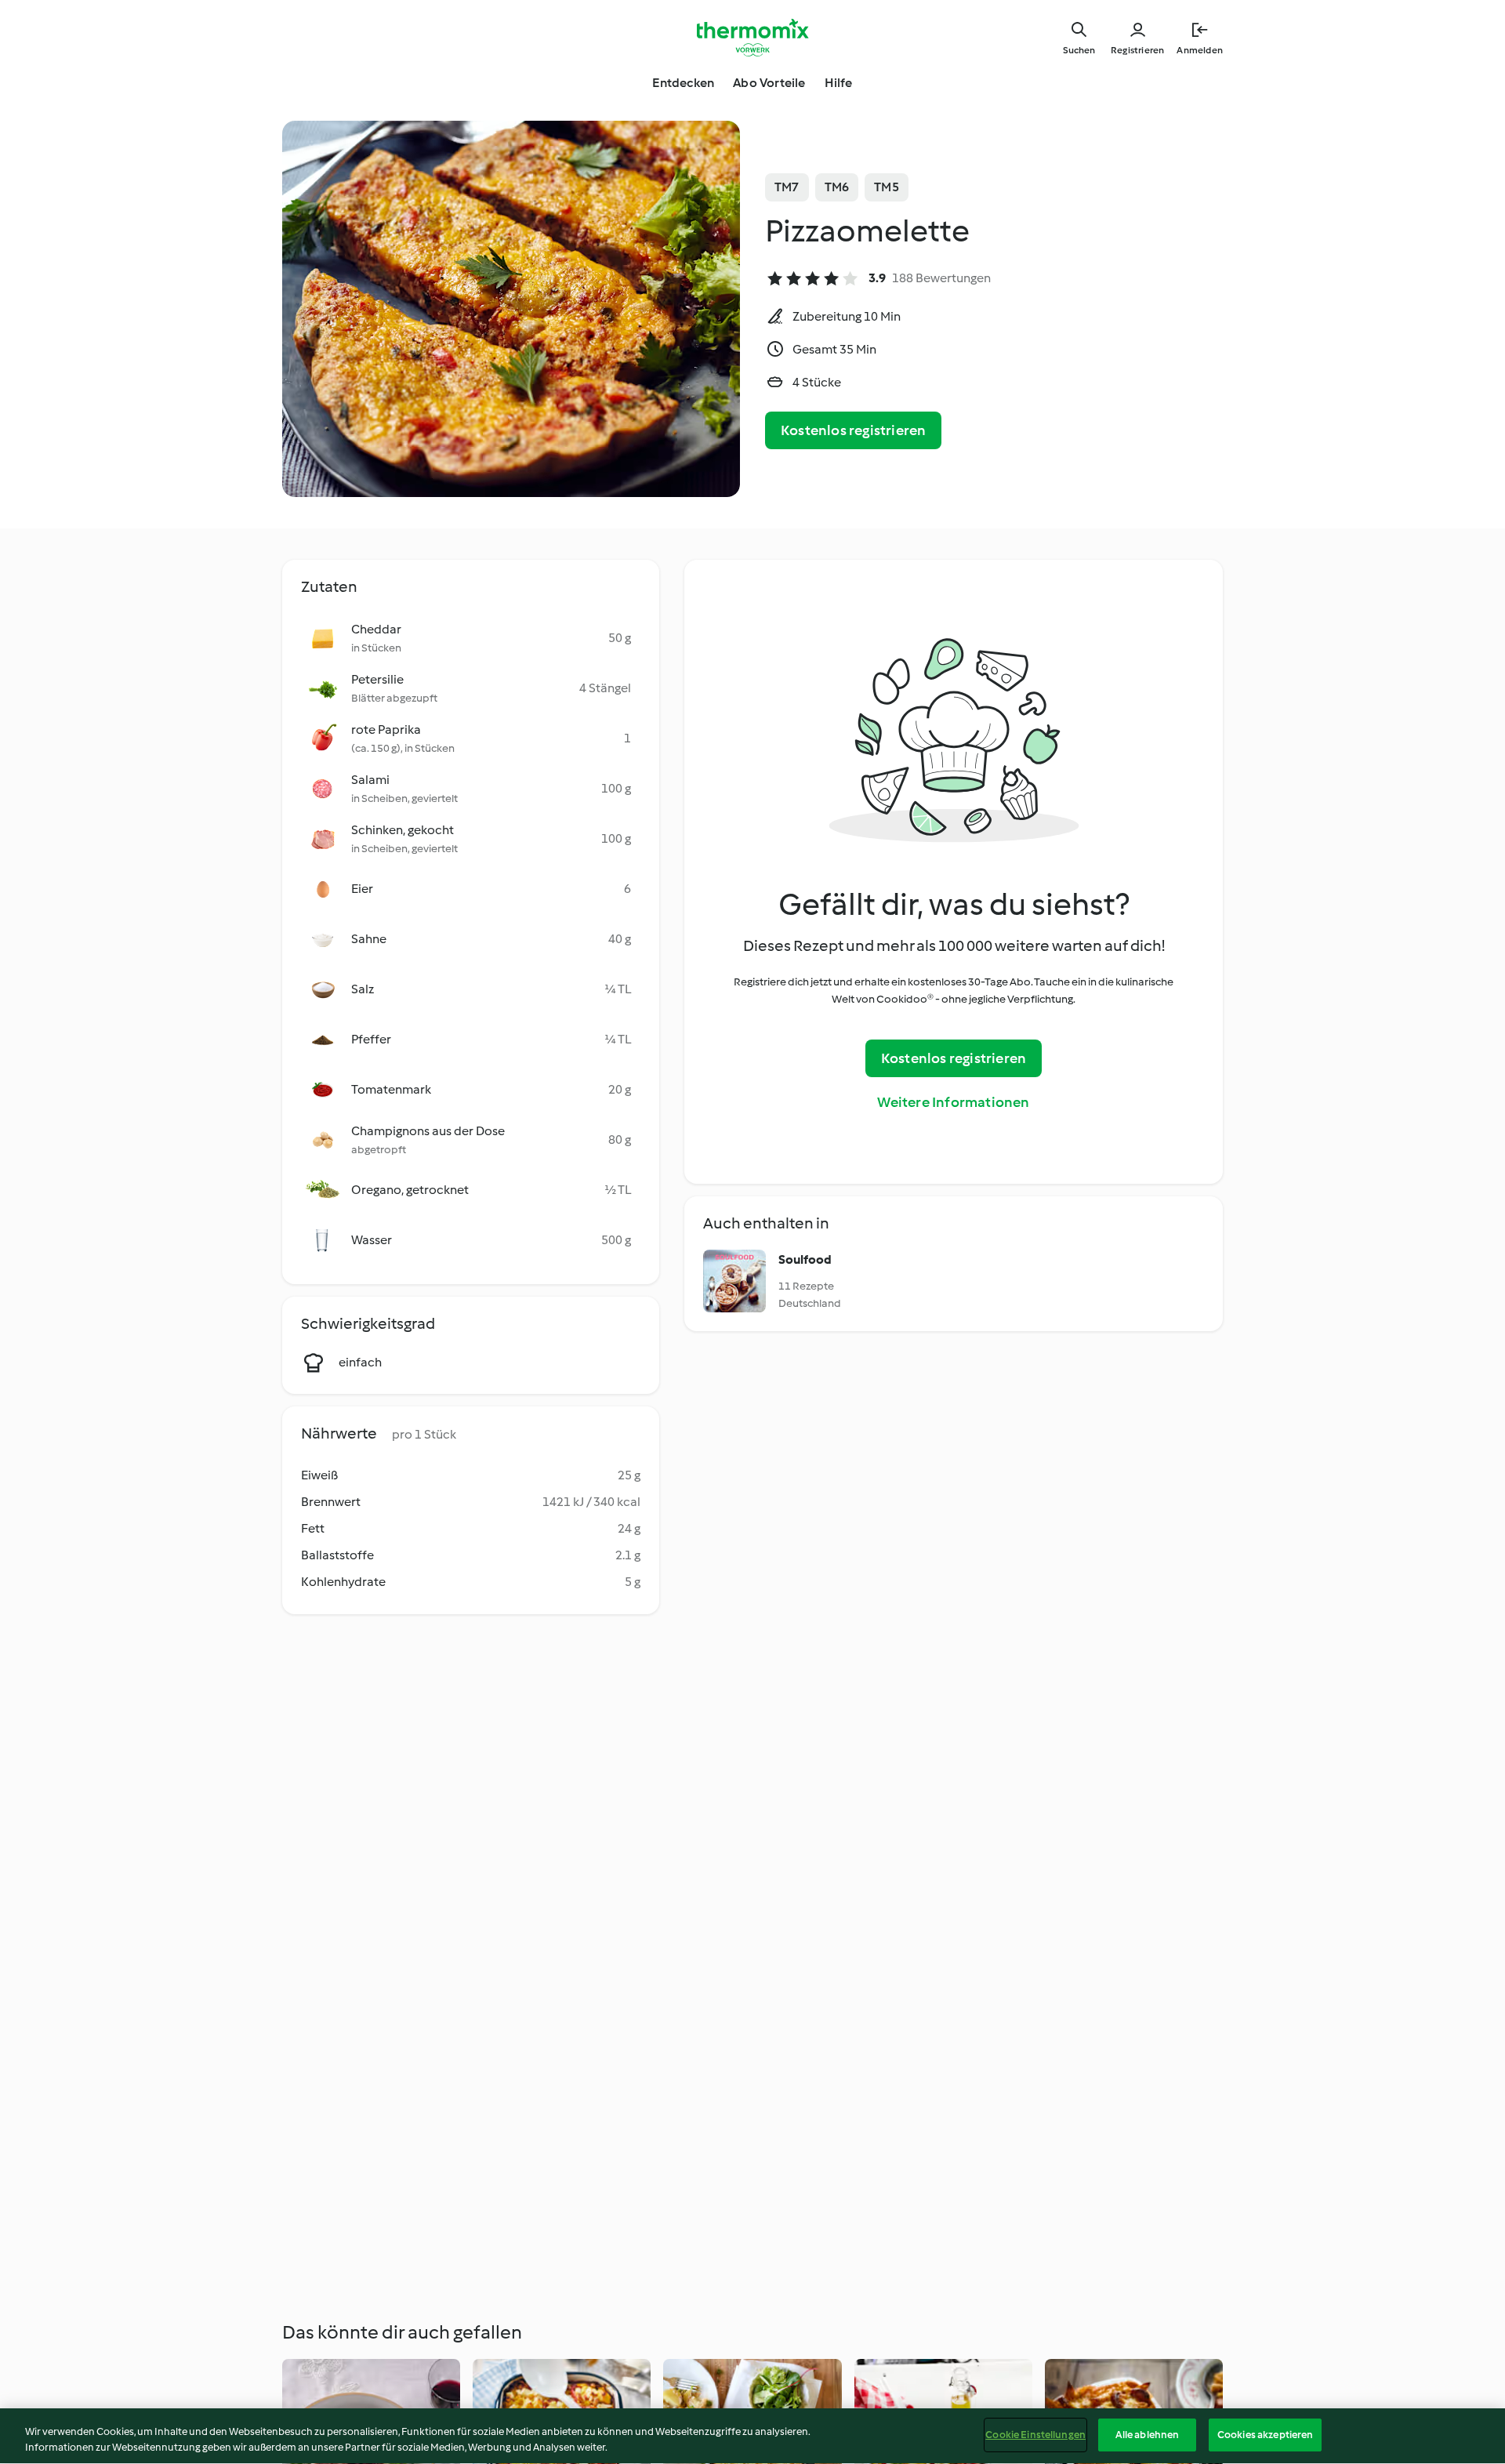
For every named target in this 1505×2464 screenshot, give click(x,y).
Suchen (1079, 50)
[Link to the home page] (752, 38)
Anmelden (1200, 50)
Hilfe (839, 83)
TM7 (787, 187)
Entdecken (683, 83)
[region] (752, 2436)
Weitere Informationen (953, 1102)
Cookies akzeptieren (1265, 2435)
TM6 (837, 187)
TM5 (887, 187)
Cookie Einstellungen (1035, 2435)
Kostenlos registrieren (853, 430)
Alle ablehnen (1148, 2435)
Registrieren (1137, 50)
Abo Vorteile (769, 83)
